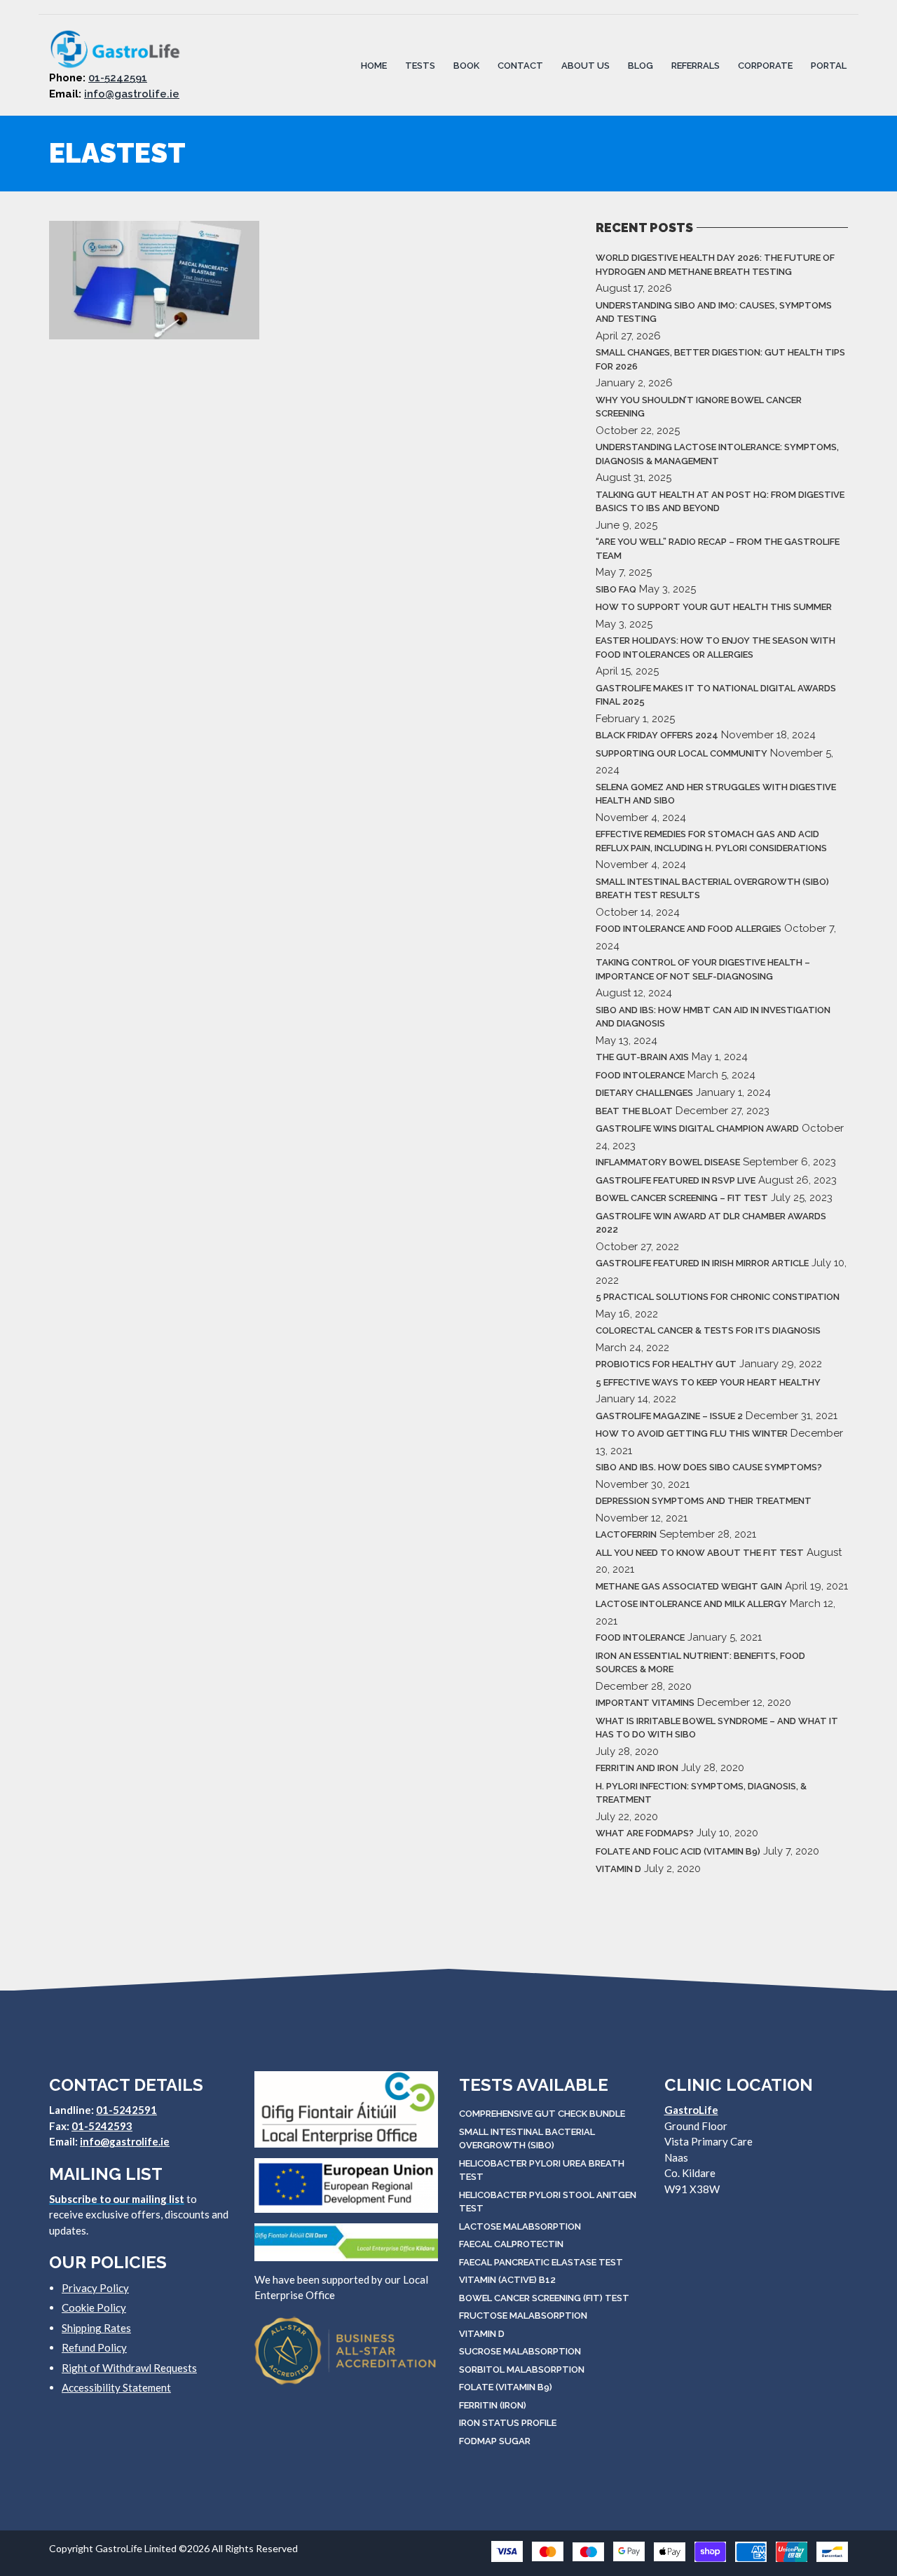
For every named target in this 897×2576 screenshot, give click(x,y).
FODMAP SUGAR (495, 2441)
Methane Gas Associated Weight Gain (689, 1586)
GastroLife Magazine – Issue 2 (669, 1416)
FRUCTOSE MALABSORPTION (523, 2316)
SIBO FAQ (616, 589)
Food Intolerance (640, 1075)
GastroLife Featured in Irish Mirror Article (702, 1263)
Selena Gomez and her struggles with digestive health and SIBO (716, 794)
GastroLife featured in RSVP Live (676, 1180)
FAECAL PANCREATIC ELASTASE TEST (541, 2262)
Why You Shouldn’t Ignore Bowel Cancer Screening (699, 407)
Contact (520, 65)
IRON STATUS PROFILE (508, 2423)
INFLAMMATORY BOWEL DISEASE (668, 1162)
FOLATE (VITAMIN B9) (506, 2387)
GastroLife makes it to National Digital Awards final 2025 (716, 695)
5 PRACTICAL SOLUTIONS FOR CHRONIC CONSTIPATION (718, 1297)
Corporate (765, 65)
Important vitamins (645, 1703)
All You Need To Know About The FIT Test (700, 1553)
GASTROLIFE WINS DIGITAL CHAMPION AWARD (697, 1128)
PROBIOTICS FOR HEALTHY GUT (666, 1364)
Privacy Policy (95, 2288)
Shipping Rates (96, 2328)
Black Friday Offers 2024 (657, 735)
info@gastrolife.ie (132, 94)
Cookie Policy (94, 2307)
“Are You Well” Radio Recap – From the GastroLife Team (718, 549)
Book (466, 65)
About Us (586, 65)
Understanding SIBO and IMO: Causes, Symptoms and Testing (714, 312)
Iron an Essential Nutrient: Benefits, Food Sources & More (700, 1663)
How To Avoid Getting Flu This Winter (692, 1433)
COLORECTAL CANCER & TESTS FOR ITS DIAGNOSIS (708, 1330)
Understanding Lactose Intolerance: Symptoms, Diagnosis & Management (717, 454)
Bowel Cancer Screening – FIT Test (682, 1198)
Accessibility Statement (116, 2387)
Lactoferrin (626, 1534)
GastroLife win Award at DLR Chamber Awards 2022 (711, 1223)
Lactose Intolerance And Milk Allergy (691, 1604)
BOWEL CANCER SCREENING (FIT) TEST (544, 2298)
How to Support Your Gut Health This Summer (714, 607)
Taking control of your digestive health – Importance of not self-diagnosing (703, 969)
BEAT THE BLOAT (634, 1111)
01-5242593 (102, 2126)
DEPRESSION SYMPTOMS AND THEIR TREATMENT (704, 1501)
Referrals (696, 65)
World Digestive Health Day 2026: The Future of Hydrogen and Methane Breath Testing (715, 265)
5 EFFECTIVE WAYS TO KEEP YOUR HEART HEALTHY (708, 1382)
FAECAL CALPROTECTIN (511, 2244)
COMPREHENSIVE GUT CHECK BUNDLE (542, 2114)
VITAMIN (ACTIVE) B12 (507, 2280)
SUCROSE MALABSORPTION (520, 2351)
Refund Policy (94, 2347)
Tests (420, 65)
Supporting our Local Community (682, 753)
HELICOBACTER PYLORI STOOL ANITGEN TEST (548, 2202)
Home (374, 65)
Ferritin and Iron (637, 1768)
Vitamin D (618, 1869)
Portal (829, 65)
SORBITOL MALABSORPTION (522, 2370)
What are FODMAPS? (645, 1833)
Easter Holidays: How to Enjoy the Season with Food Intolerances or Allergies (715, 648)
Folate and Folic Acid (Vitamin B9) (678, 1851)
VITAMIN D (482, 2334)
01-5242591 (118, 78)
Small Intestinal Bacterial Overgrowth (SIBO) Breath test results (712, 889)
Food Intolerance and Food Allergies (689, 929)
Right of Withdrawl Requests (129, 2368)
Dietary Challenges (644, 1093)
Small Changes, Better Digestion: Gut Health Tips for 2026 (720, 359)
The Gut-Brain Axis (642, 1057)
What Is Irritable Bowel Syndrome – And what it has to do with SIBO (717, 1728)
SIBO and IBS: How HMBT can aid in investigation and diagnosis (713, 1017)
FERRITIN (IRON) (493, 2405)
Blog (641, 65)
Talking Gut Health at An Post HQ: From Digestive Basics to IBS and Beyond (720, 502)
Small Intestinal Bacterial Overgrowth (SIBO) (527, 2139)
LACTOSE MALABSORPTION (520, 2226)
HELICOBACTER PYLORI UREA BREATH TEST (542, 2170)
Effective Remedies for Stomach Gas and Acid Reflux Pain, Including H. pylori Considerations (711, 841)
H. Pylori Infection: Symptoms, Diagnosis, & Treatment (701, 1793)
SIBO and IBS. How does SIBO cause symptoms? (709, 1467)
